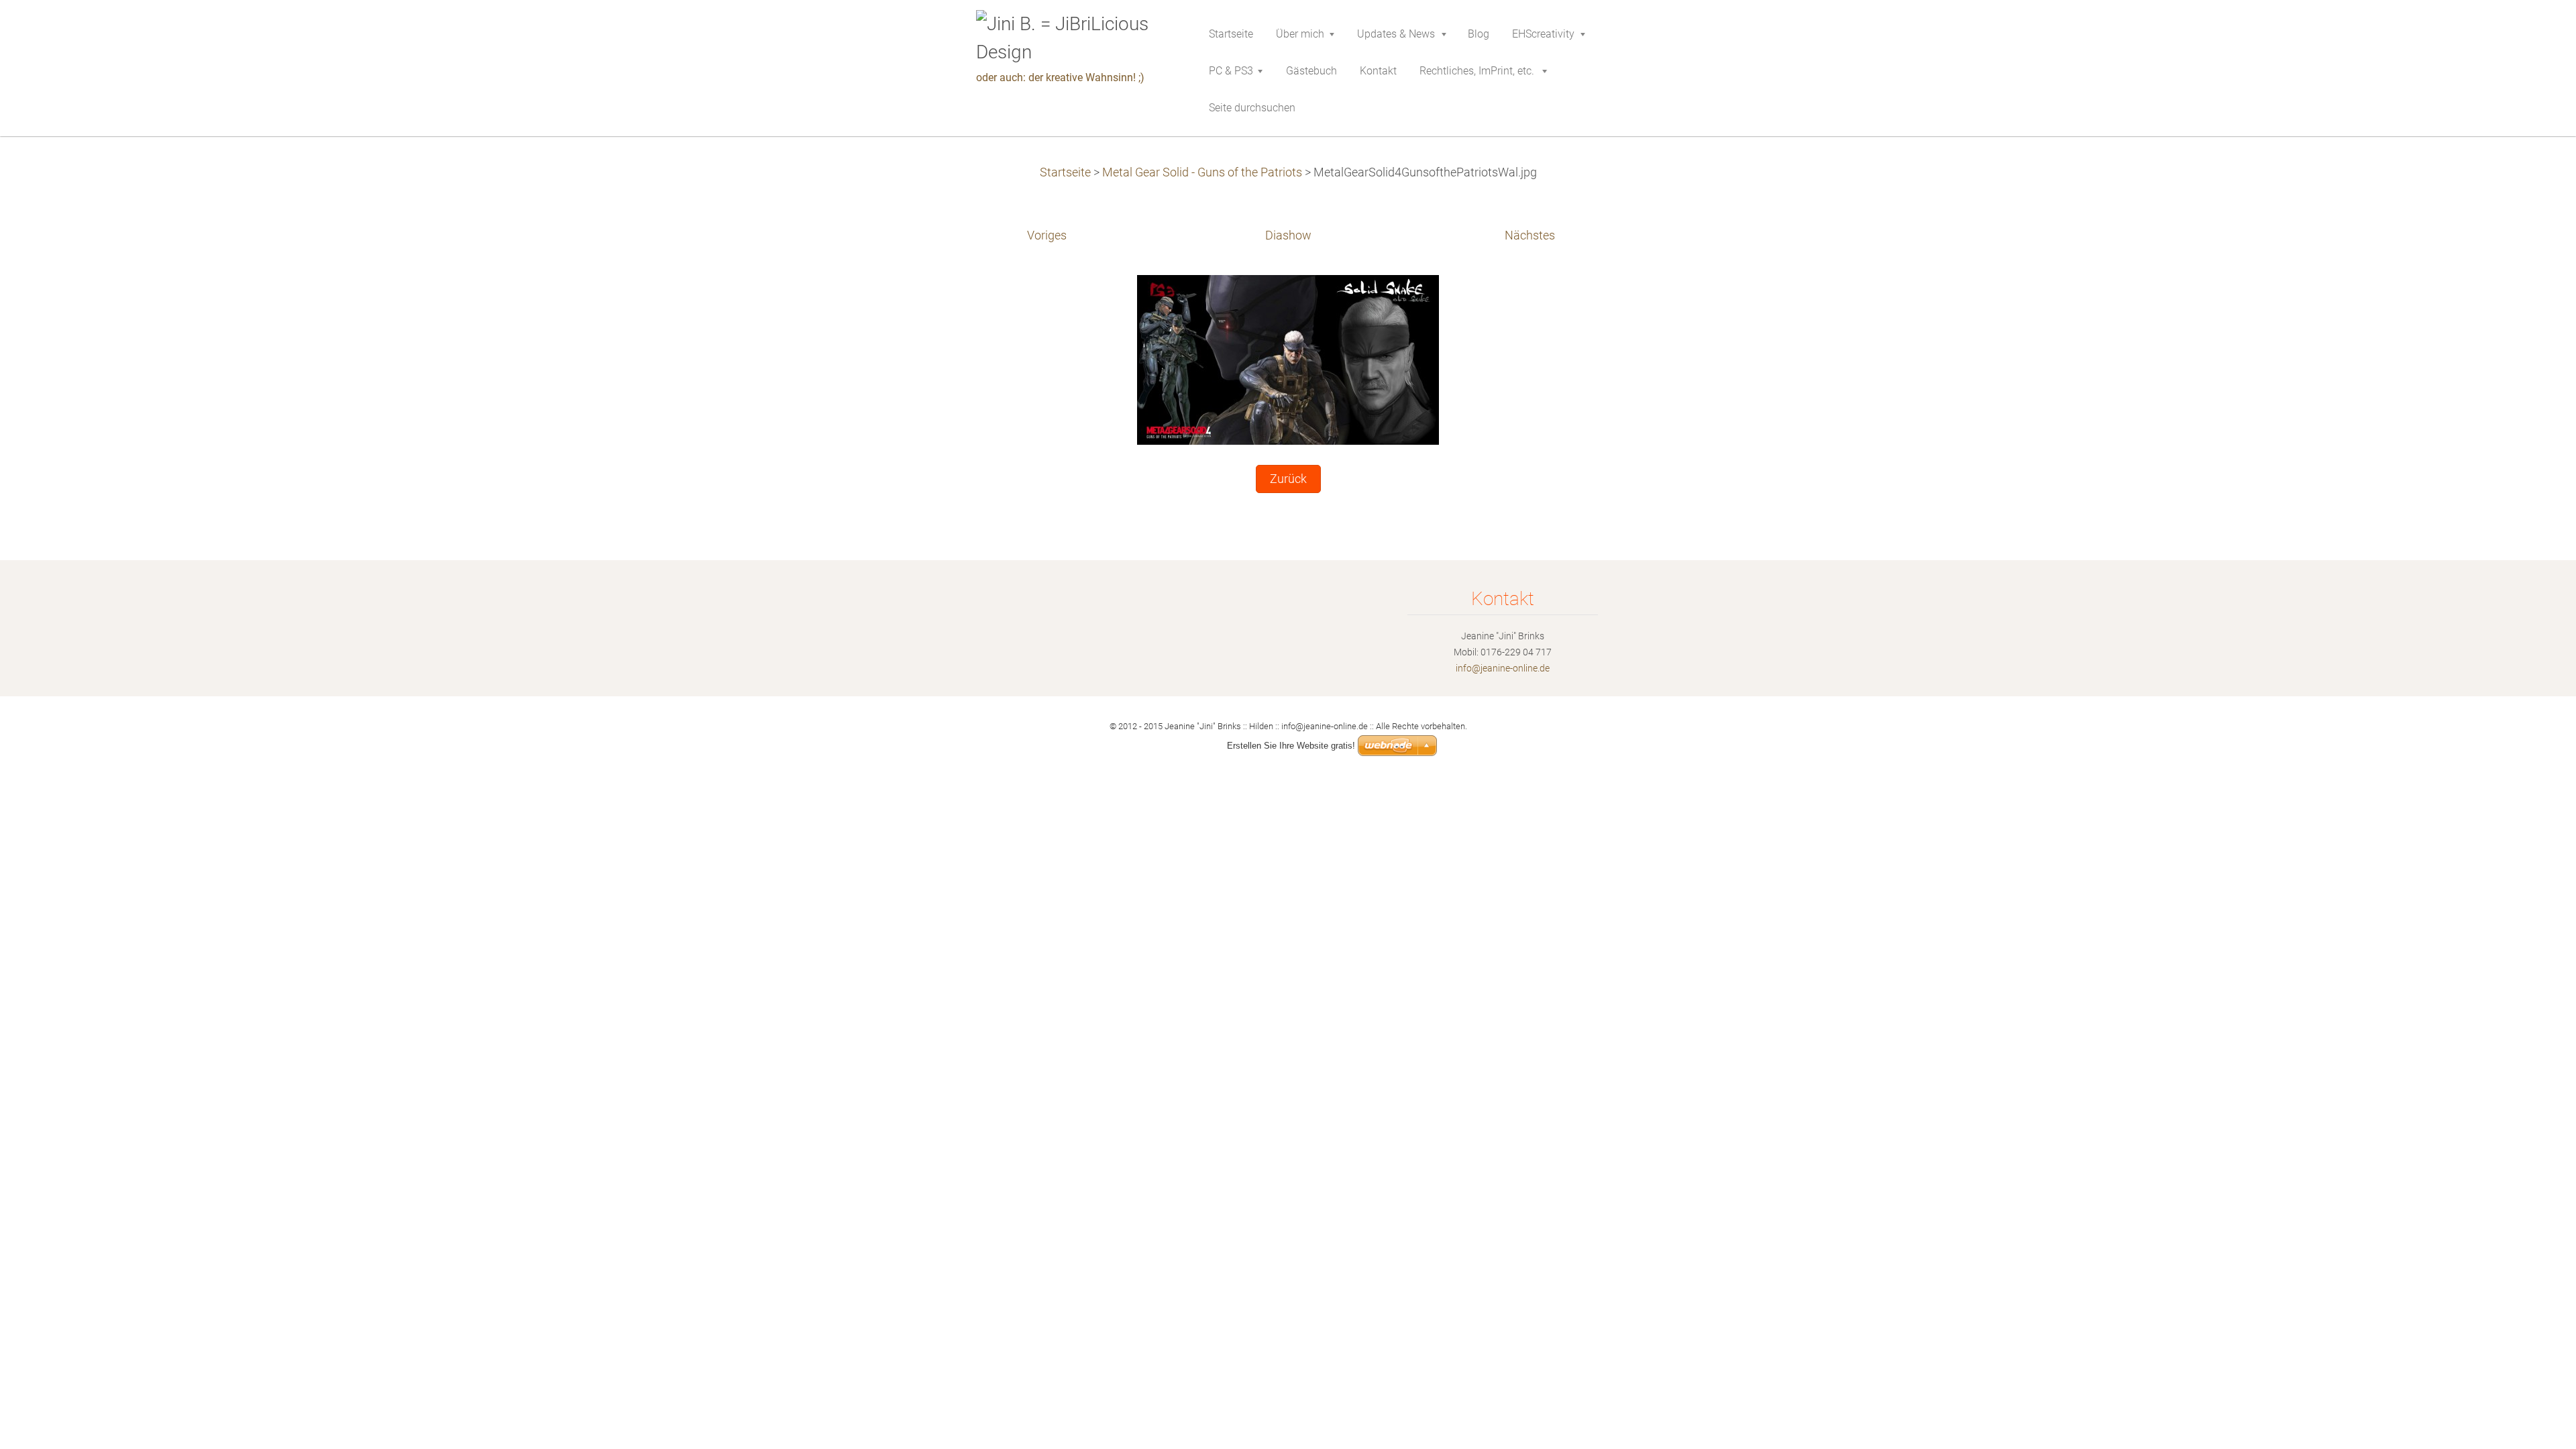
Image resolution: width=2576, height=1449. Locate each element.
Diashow (1288, 235)
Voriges (1047, 235)
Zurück (1288, 479)
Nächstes (1530, 235)
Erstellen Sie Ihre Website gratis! (1291, 746)
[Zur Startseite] (1073, 38)
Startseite (1065, 172)
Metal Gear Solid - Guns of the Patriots (1202, 172)
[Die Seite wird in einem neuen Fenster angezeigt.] (1288, 360)
